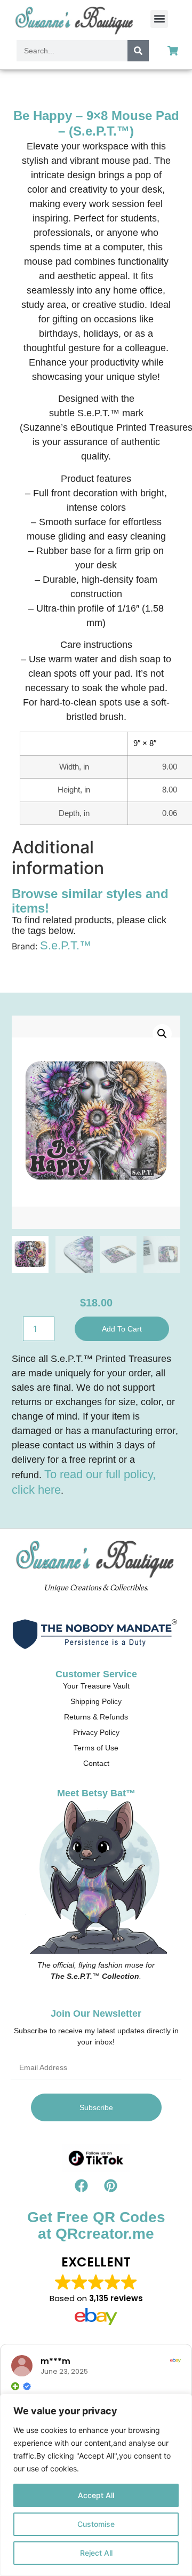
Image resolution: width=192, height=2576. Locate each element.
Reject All (96, 2553)
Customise (96, 2524)
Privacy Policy (96, 1732)
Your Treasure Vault (96, 1686)
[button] (159, 19)
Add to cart (122, 1329)
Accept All (96, 2495)
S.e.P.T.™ (66, 945)
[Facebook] (82, 2185)
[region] (96, 2485)
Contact (96, 1763)
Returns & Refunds (96, 1717)
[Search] (138, 51)
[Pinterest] (111, 2185)
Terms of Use (96, 1748)
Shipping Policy (96, 1701)
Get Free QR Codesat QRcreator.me (96, 2225)
